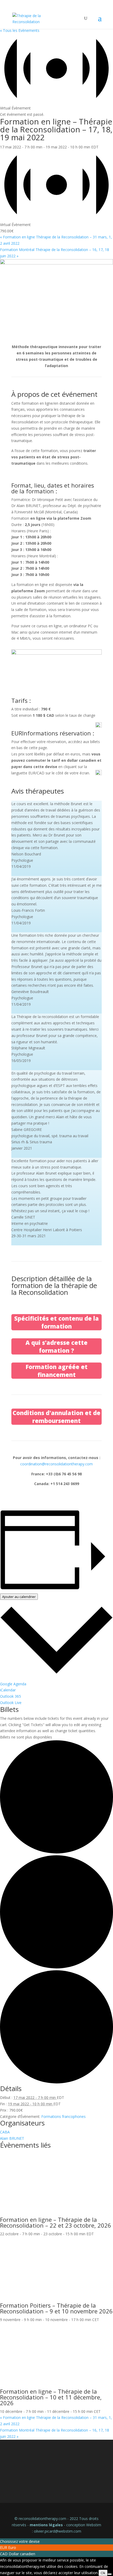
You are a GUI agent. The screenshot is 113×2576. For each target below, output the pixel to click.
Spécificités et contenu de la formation (56, 1322)
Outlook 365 (11, 1696)
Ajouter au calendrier (19, 1597)
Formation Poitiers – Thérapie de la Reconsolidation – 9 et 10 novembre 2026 (56, 2308)
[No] (110, 2574)
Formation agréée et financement (56, 1371)
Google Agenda (13, 1684)
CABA (5, 2132)
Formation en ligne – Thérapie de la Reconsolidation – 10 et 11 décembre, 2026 (51, 2397)
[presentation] (56, 2213)
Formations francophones (63, 2116)
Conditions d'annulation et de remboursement (56, 1417)
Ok (103, 2573)
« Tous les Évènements (20, 30)
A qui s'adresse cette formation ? (56, 1346)
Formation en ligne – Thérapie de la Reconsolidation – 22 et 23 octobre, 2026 (56, 2222)
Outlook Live (11, 1703)
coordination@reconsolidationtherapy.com (56, 1464)
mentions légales (46, 2525)
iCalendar (8, 1690)
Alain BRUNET (12, 2138)
